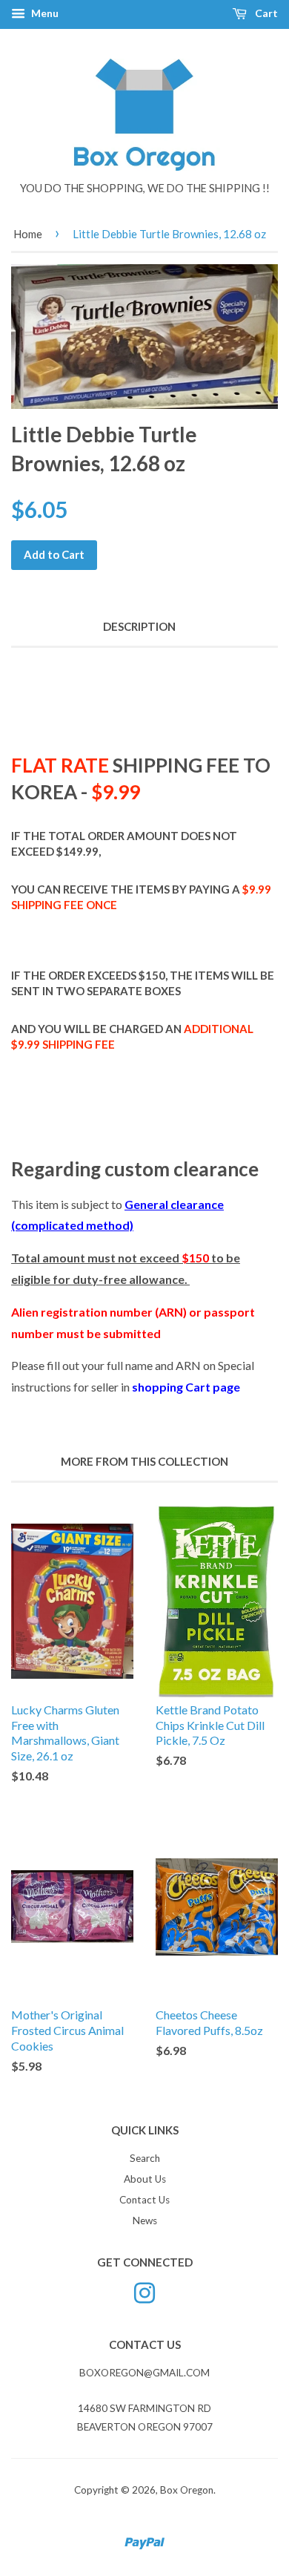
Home (28, 234)
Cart (265, 13)
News (145, 2221)
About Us (145, 2179)
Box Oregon (187, 2490)
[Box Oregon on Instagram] (144, 2291)
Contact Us (144, 2200)
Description (139, 626)
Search (145, 2158)
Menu (44, 13)
